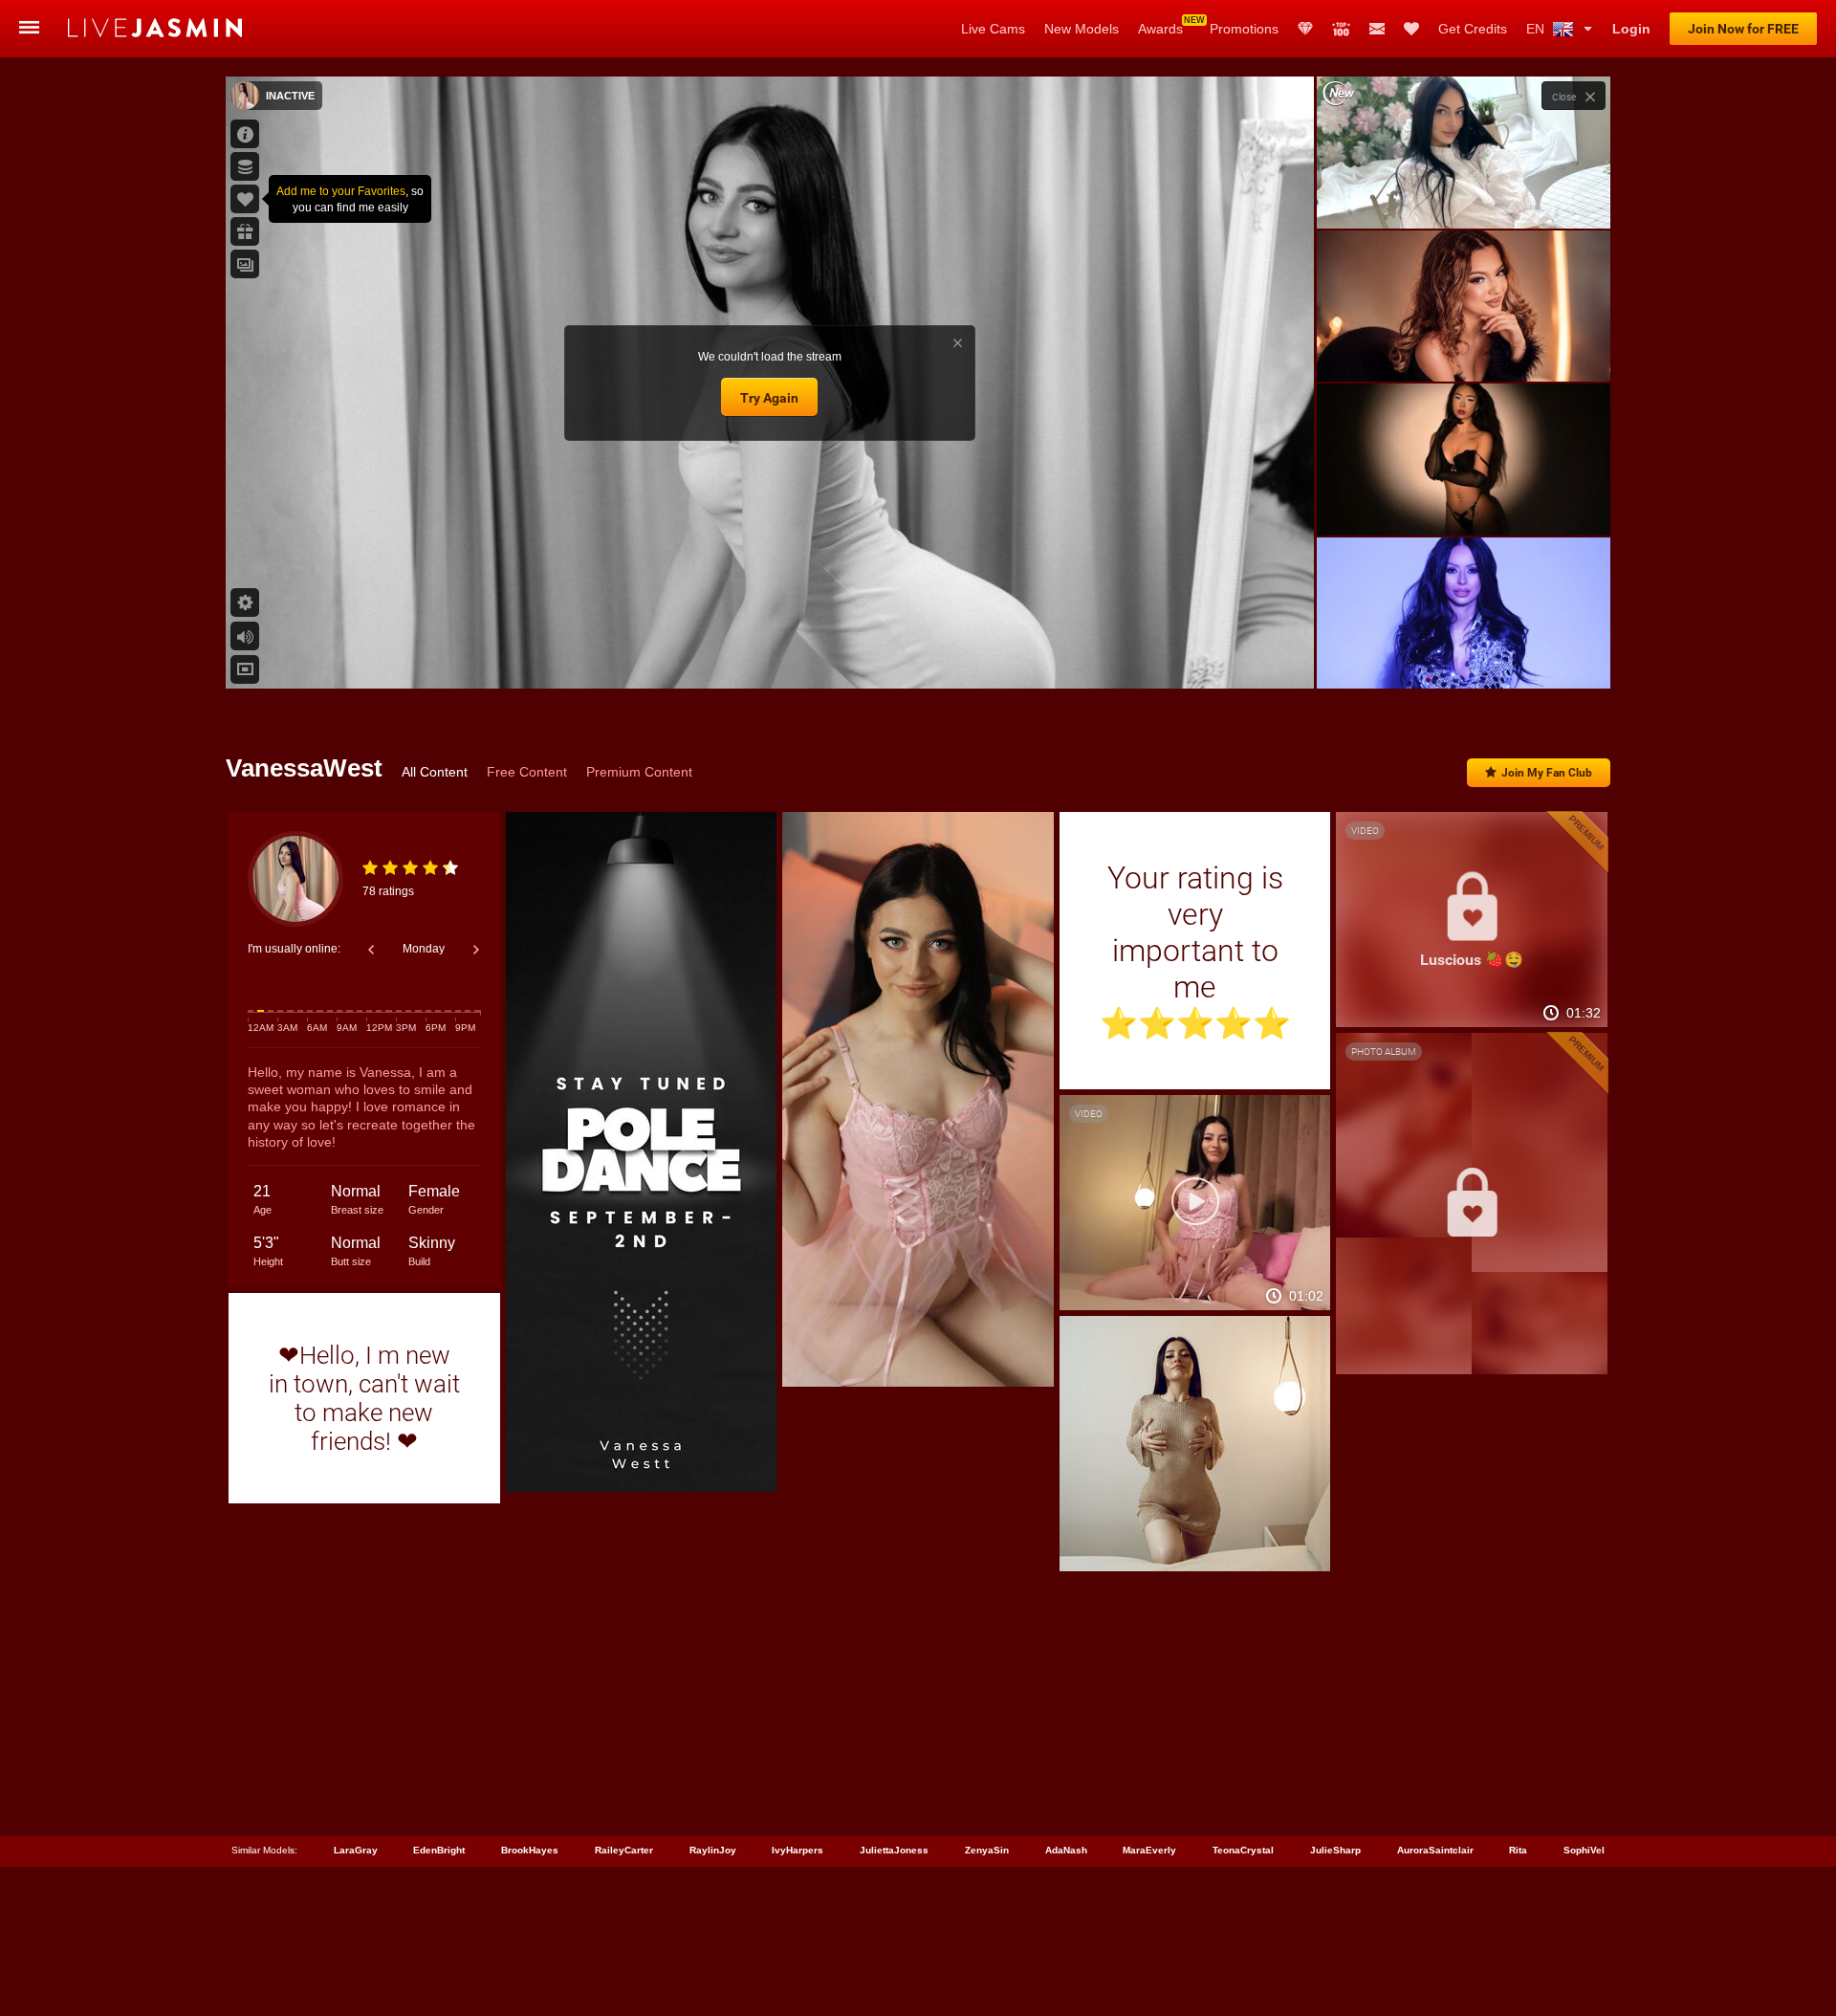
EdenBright (439, 1850)
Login (1631, 29)
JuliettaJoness (894, 1850)
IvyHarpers (798, 1850)
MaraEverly (1149, 1850)
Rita (1518, 1850)
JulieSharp (1335, 1850)
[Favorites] (1411, 29)
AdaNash (1066, 1850)
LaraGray (356, 1850)
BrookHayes (530, 1850)
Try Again (769, 398)
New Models (1082, 29)
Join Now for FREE (1743, 29)
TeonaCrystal (1243, 1850)
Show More (1464, 656)
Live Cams (993, 29)
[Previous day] (371, 950)
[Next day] (476, 950)
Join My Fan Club (1547, 773)
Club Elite (1305, 29)
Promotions (1244, 29)
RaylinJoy (713, 1850)
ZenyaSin (987, 1850)
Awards (1160, 29)
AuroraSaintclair (1435, 1850)
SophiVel (1584, 1850)
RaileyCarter (624, 1850)
